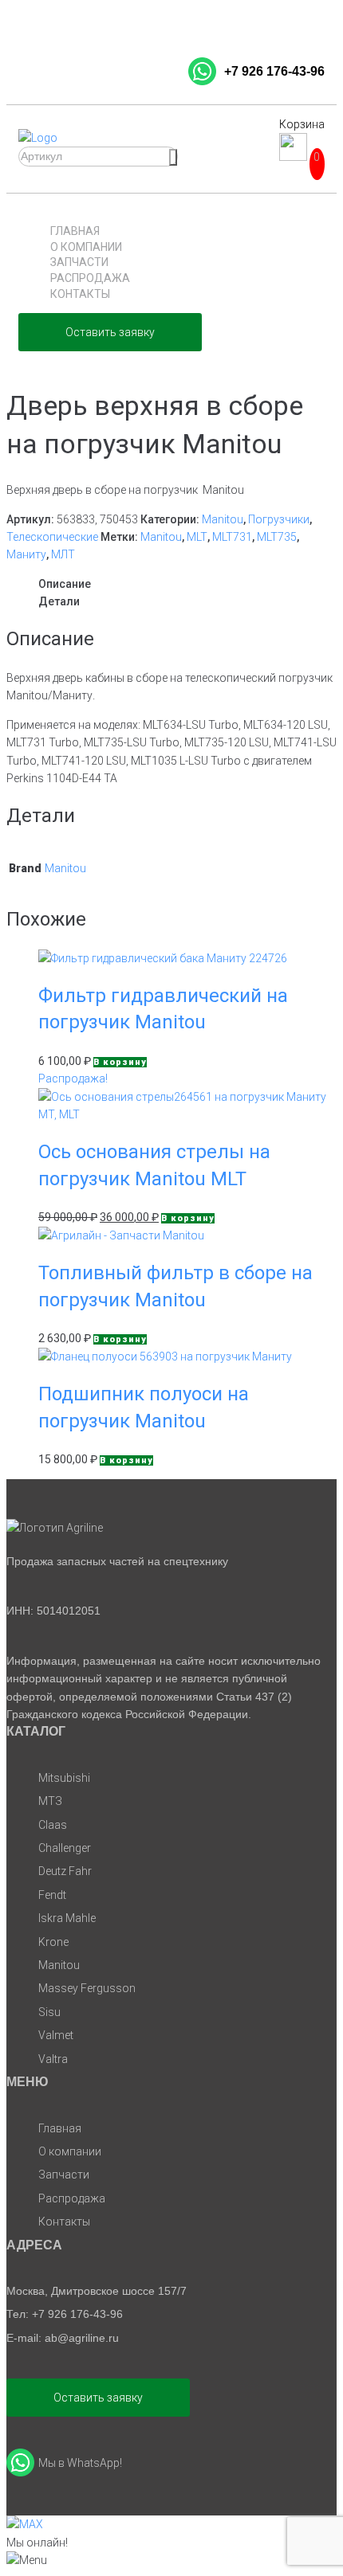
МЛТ (63, 554)
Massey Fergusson (87, 1988)
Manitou (223, 519)
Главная (75, 231)
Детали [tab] (59, 601)
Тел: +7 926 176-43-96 (65, 2314)
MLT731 (232, 537)
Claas (53, 1825)
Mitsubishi (64, 1778)
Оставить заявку (110, 332)
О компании (86, 247)
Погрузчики (279, 519)
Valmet (56, 2035)
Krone (53, 1942)
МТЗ (50, 1801)
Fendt (52, 1895)
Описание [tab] (65, 584)
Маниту (26, 554)
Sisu (49, 2012)
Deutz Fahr (65, 1871)
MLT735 (277, 537)
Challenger (65, 1848)
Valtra (53, 2059)
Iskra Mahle (67, 1918)
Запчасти (79, 262)
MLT (197, 537)
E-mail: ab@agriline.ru (63, 2338)
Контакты (80, 294)
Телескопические (52, 537)
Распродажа (90, 278)
